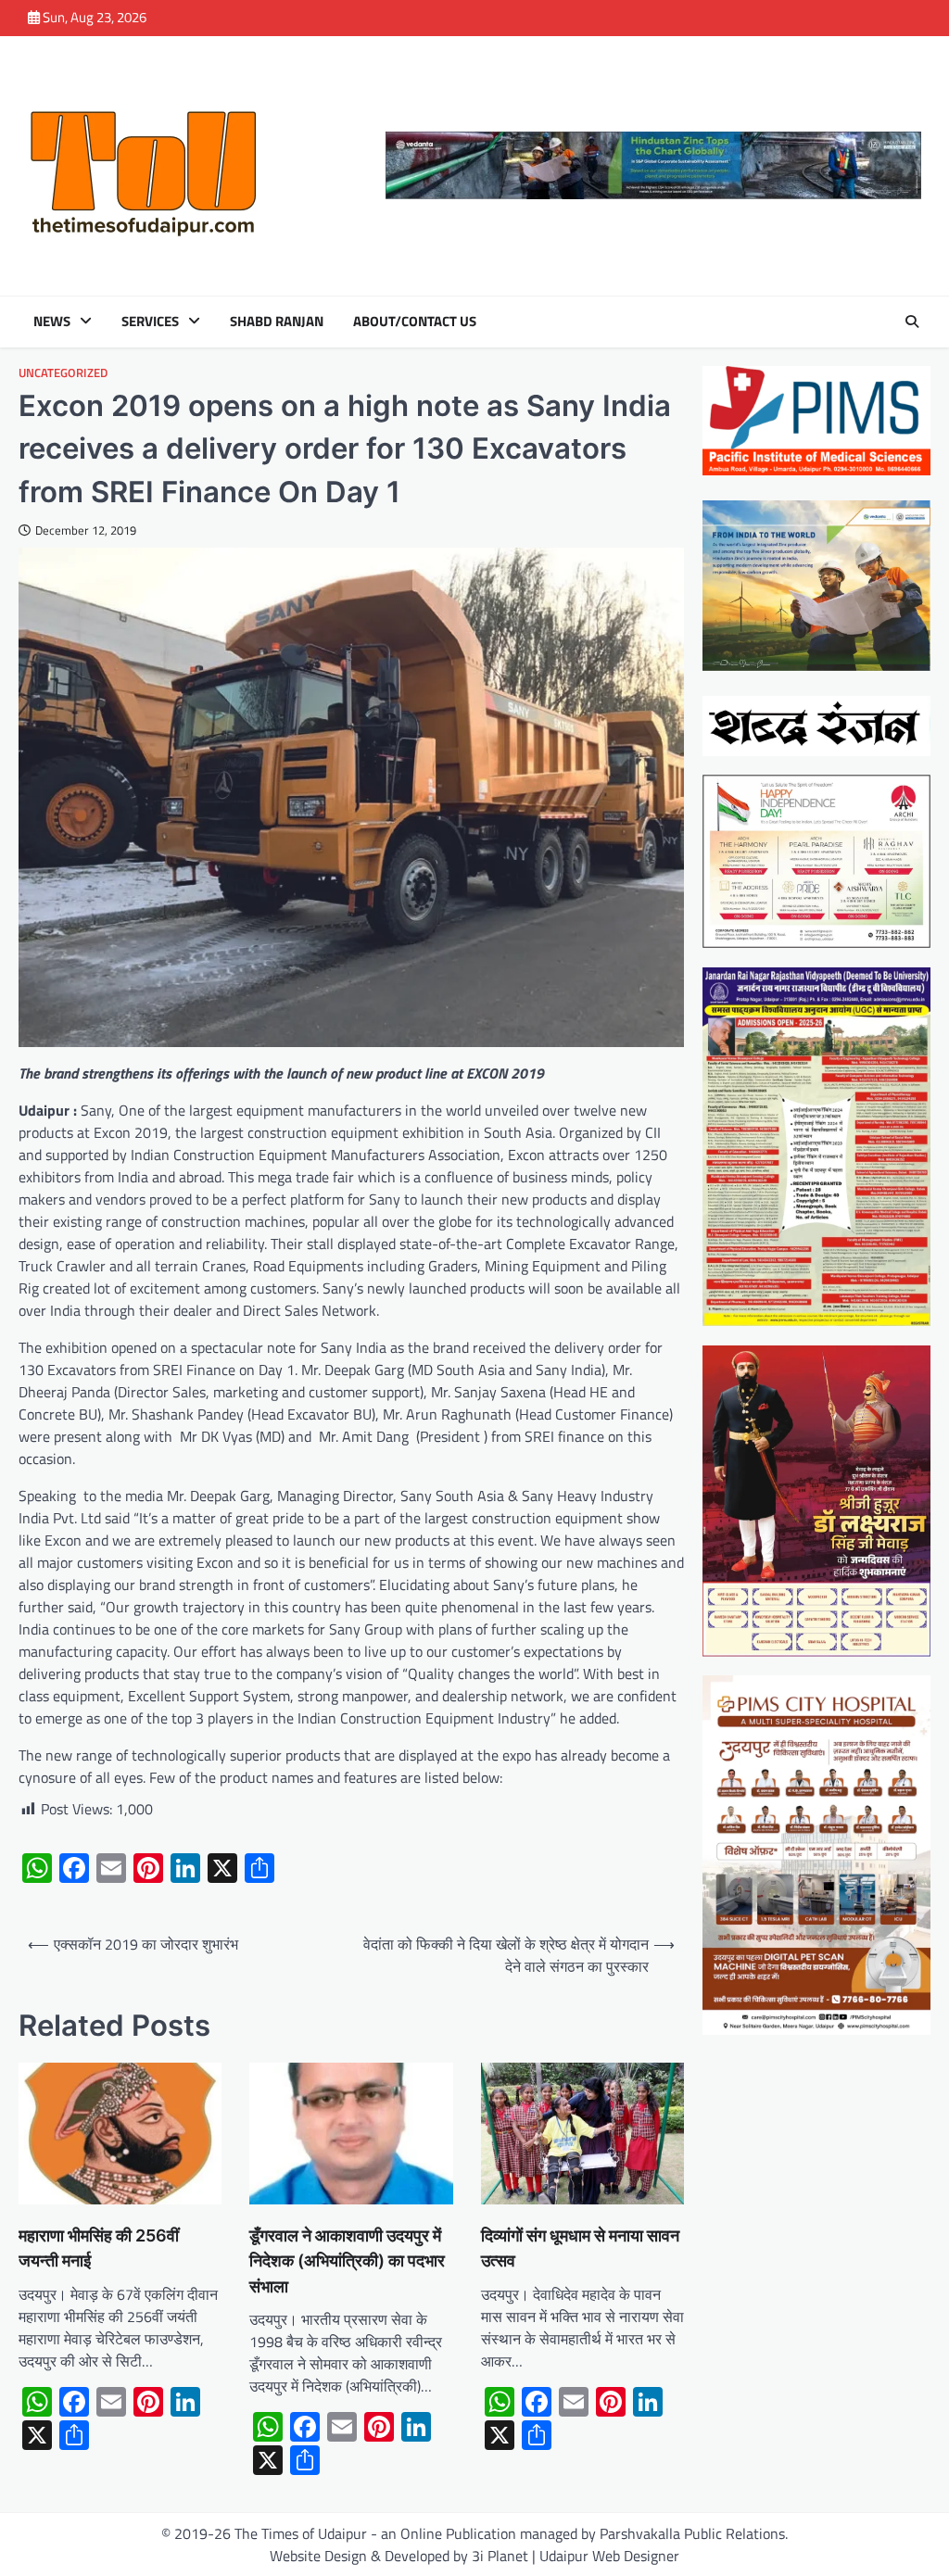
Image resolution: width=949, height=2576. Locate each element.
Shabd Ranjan (277, 322)
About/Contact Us (415, 322)
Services (150, 322)
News (52, 322)
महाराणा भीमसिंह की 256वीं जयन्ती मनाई (99, 2248)
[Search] (912, 322)
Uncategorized (63, 373)
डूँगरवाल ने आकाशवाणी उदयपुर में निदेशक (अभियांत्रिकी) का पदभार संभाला (347, 2260)
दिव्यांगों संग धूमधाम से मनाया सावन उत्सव (580, 2248)
